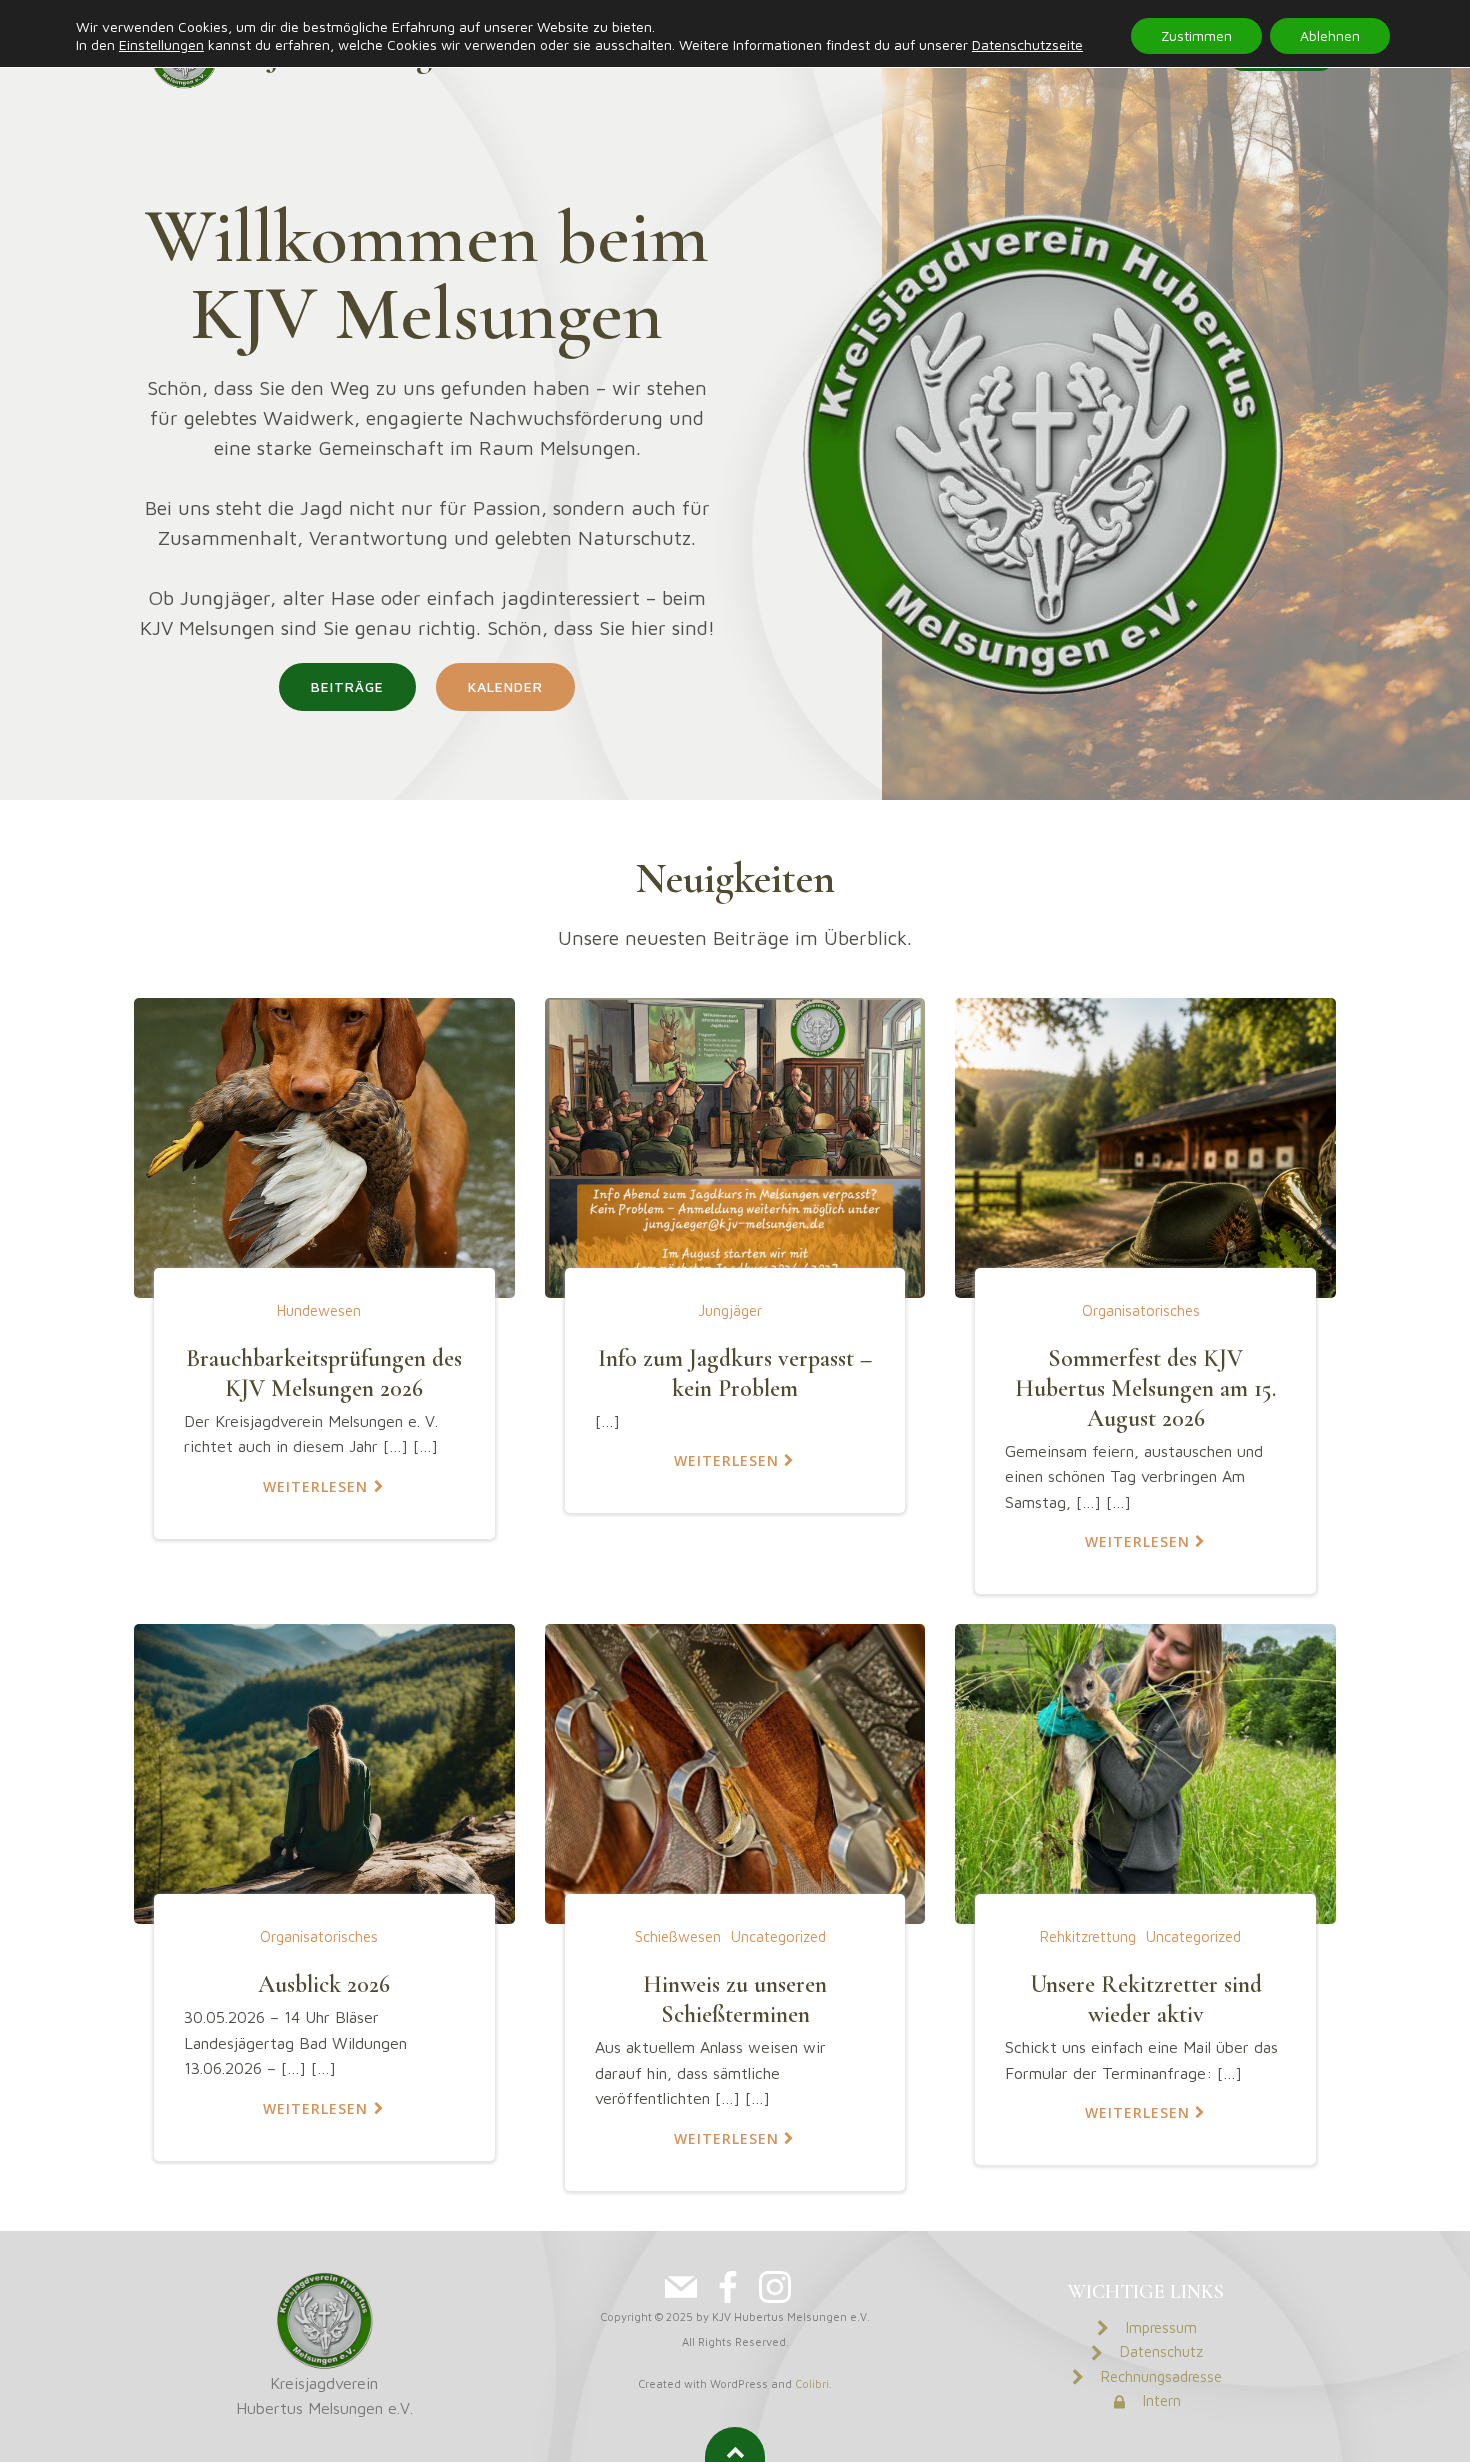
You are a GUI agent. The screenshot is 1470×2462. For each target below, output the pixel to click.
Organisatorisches (1141, 1310)
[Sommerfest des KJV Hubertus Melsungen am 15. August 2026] (1145, 1146)
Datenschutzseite (1027, 44)
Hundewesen (319, 1310)
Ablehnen (1330, 35)
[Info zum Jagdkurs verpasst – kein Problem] (735, 1146)
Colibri (812, 2383)
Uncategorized (778, 1936)
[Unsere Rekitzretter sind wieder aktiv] (1145, 1772)
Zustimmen (1196, 35)
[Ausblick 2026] (324, 1772)
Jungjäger (730, 1310)
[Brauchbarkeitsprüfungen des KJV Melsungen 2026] (324, 1146)
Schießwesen (678, 1936)
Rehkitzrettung (1088, 1936)
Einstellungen (161, 44)
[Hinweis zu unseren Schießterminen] (735, 1772)
